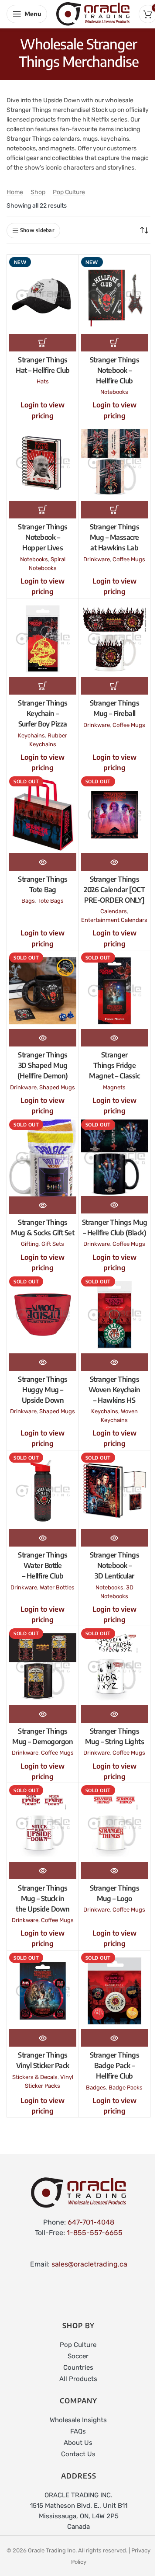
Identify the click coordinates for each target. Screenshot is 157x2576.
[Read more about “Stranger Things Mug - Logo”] (115, 1870)
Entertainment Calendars (114, 920)
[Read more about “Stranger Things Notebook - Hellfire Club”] (115, 343)
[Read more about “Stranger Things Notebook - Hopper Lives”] (43, 510)
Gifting (30, 1244)
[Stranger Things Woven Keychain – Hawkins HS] (115, 1315)
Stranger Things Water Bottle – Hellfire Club (43, 1565)
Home (15, 192)
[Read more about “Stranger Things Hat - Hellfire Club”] (43, 343)
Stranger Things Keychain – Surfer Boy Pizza (43, 713)
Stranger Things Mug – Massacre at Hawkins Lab (115, 537)
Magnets (114, 1087)
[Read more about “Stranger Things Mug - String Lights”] (115, 1714)
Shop (38, 192)
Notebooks (114, 392)
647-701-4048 (91, 2222)
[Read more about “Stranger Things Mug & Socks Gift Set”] (43, 1205)
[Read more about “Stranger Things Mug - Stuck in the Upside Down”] (43, 1870)
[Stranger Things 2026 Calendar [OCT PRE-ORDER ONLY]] (115, 815)
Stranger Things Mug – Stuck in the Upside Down (43, 1898)
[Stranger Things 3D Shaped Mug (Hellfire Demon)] (43, 991)
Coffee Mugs (129, 559)
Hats (43, 381)
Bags (28, 901)
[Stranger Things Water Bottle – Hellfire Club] (43, 1491)
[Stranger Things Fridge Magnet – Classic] (115, 991)
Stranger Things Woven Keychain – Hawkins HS (114, 1390)
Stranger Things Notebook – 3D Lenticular (115, 1565)
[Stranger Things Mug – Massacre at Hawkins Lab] (115, 463)
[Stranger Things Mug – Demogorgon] (43, 1667)
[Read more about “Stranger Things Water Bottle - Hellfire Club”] (43, 1538)
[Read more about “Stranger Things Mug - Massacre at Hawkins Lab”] (115, 510)
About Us (78, 2443)
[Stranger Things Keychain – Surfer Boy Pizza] (43, 639)
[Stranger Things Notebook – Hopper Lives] (43, 463)
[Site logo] (93, 13)
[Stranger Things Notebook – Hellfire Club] (115, 295)
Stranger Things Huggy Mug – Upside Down (43, 1390)
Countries (78, 2367)
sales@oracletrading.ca (89, 2264)
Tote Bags (51, 901)
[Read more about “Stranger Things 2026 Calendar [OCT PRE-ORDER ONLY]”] (115, 862)
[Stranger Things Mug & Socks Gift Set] (43, 1158)
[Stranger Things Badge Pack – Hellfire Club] (115, 1991)
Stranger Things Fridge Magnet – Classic (114, 1065)
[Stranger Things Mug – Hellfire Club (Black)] (115, 1158)
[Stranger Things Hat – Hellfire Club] (43, 295)
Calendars (114, 911)
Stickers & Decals (35, 2077)
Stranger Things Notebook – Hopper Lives (43, 537)
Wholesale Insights (78, 2420)
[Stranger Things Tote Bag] (43, 815)
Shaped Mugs (57, 1087)
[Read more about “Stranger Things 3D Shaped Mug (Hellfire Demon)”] (43, 1038)
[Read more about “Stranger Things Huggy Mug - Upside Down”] (43, 1362)
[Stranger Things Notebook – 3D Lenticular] (115, 1491)
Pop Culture (69, 192)
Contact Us (78, 2454)
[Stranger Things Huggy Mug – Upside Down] (43, 1315)
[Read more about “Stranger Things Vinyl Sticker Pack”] (43, 2038)
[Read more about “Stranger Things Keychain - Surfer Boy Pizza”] (43, 686)
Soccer (78, 2356)
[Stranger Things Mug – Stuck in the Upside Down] (43, 1823)
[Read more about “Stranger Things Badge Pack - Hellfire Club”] (115, 2038)
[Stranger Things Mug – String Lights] (115, 1667)
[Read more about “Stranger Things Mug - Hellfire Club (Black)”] (115, 1205)
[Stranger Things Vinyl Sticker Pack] (43, 1991)
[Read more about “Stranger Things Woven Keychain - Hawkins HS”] (115, 1362)
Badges (96, 2088)
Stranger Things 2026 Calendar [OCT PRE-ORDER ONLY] (114, 890)
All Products (78, 2379)
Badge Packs (126, 2088)
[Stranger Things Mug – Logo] (115, 1823)
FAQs (78, 2431)
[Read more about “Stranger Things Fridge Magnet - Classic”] (115, 1038)
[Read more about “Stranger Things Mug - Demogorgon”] (43, 1714)
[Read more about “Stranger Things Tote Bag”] (43, 862)
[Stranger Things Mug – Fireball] (115, 639)
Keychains (31, 735)
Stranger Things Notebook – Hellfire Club (115, 370)
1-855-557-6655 (95, 2233)
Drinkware (97, 559)
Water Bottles (57, 1587)
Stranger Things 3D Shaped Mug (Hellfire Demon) (43, 1065)
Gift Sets (53, 1244)
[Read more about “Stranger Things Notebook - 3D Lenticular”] (115, 1538)
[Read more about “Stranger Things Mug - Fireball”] (115, 686)
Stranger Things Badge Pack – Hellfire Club (115, 2065)
